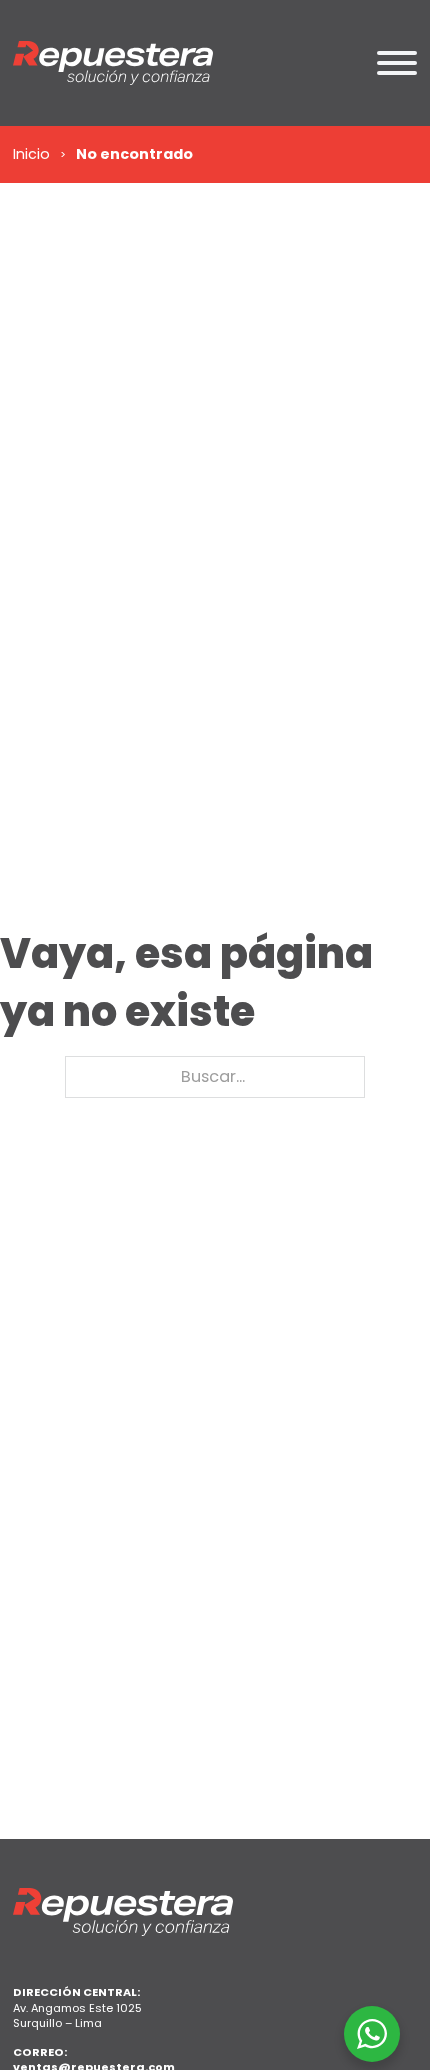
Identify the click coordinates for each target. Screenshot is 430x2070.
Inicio (31, 154)
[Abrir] (397, 63)
